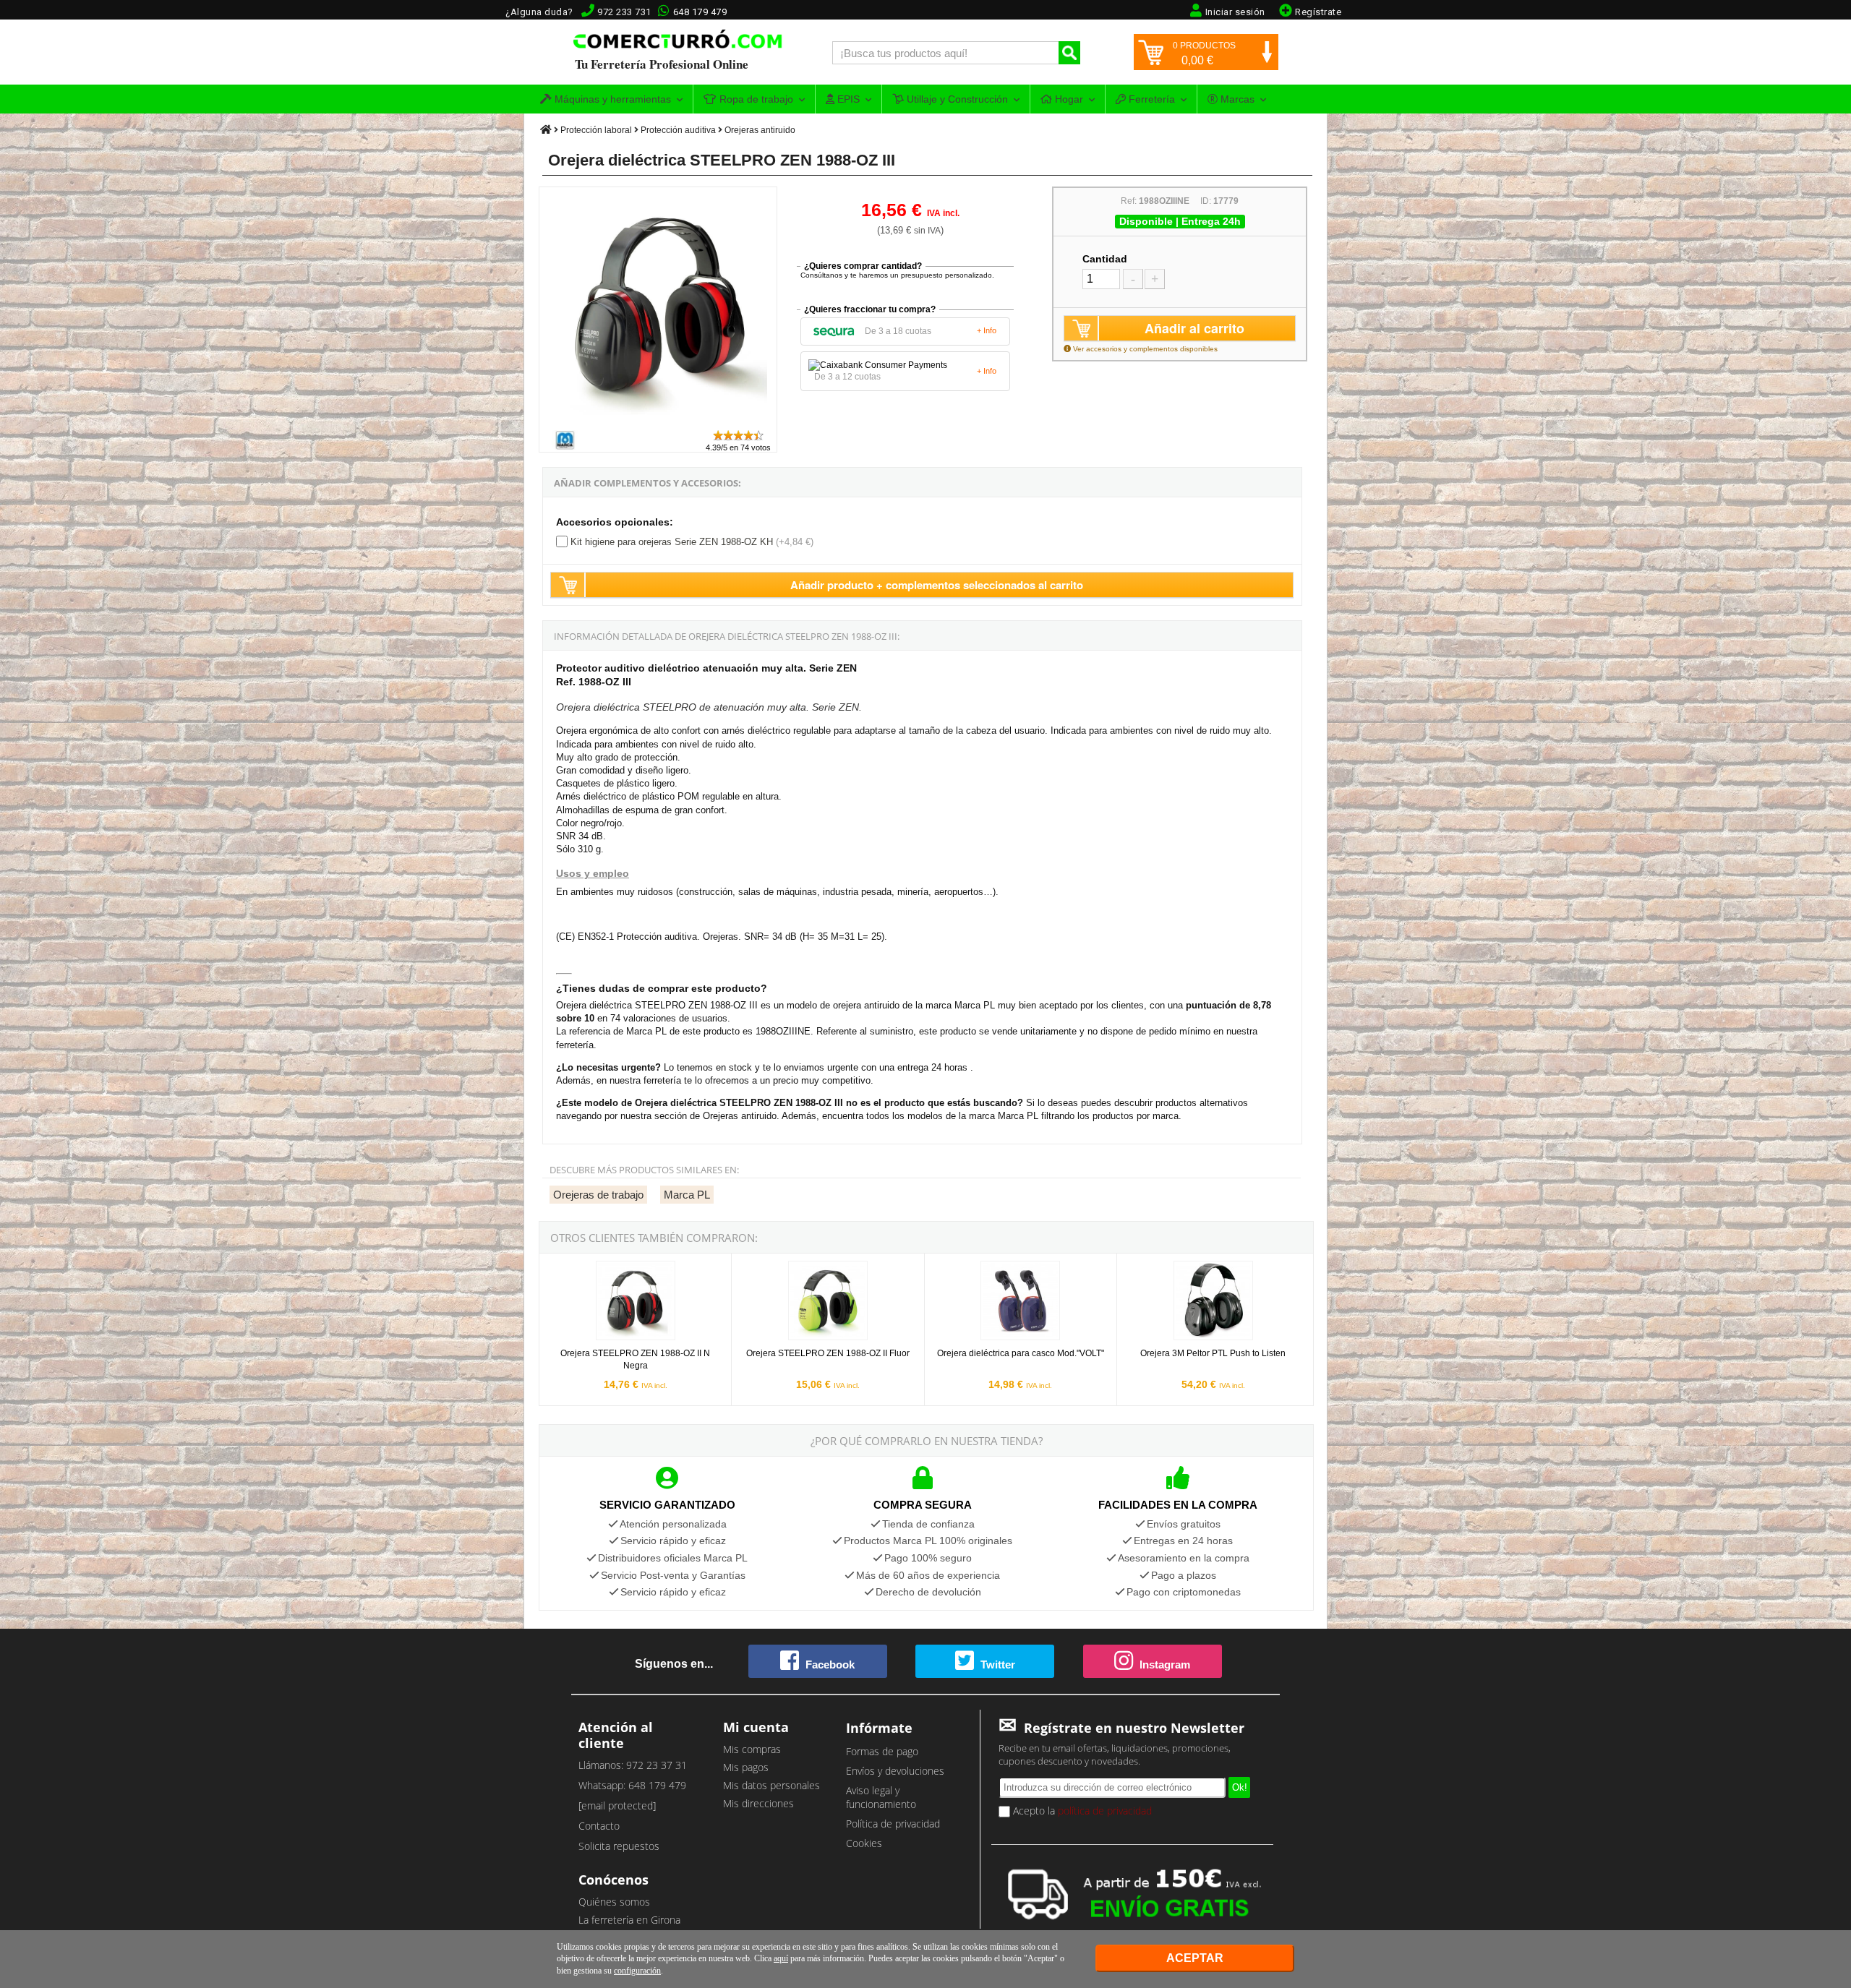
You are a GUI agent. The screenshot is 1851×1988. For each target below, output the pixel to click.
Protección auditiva (678, 130)
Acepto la (1081, 1811)
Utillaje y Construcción (956, 99)
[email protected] (617, 1805)
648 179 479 (700, 12)
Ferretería (1150, 99)
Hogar (1068, 99)
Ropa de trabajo (755, 99)
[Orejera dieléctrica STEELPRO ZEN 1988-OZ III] (659, 422)
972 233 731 (624, 12)
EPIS (847, 99)
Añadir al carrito (1194, 328)
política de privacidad (1105, 1811)
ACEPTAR (1195, 1958)
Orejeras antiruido (760, 130)
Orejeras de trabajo (598, 1195)
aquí (781, 1958)
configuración (637, 1971)
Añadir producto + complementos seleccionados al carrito (937, 585)
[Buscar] (1069, 53)
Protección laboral (596, 130)
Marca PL (687, 1195)
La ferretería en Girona (629, 1920)
